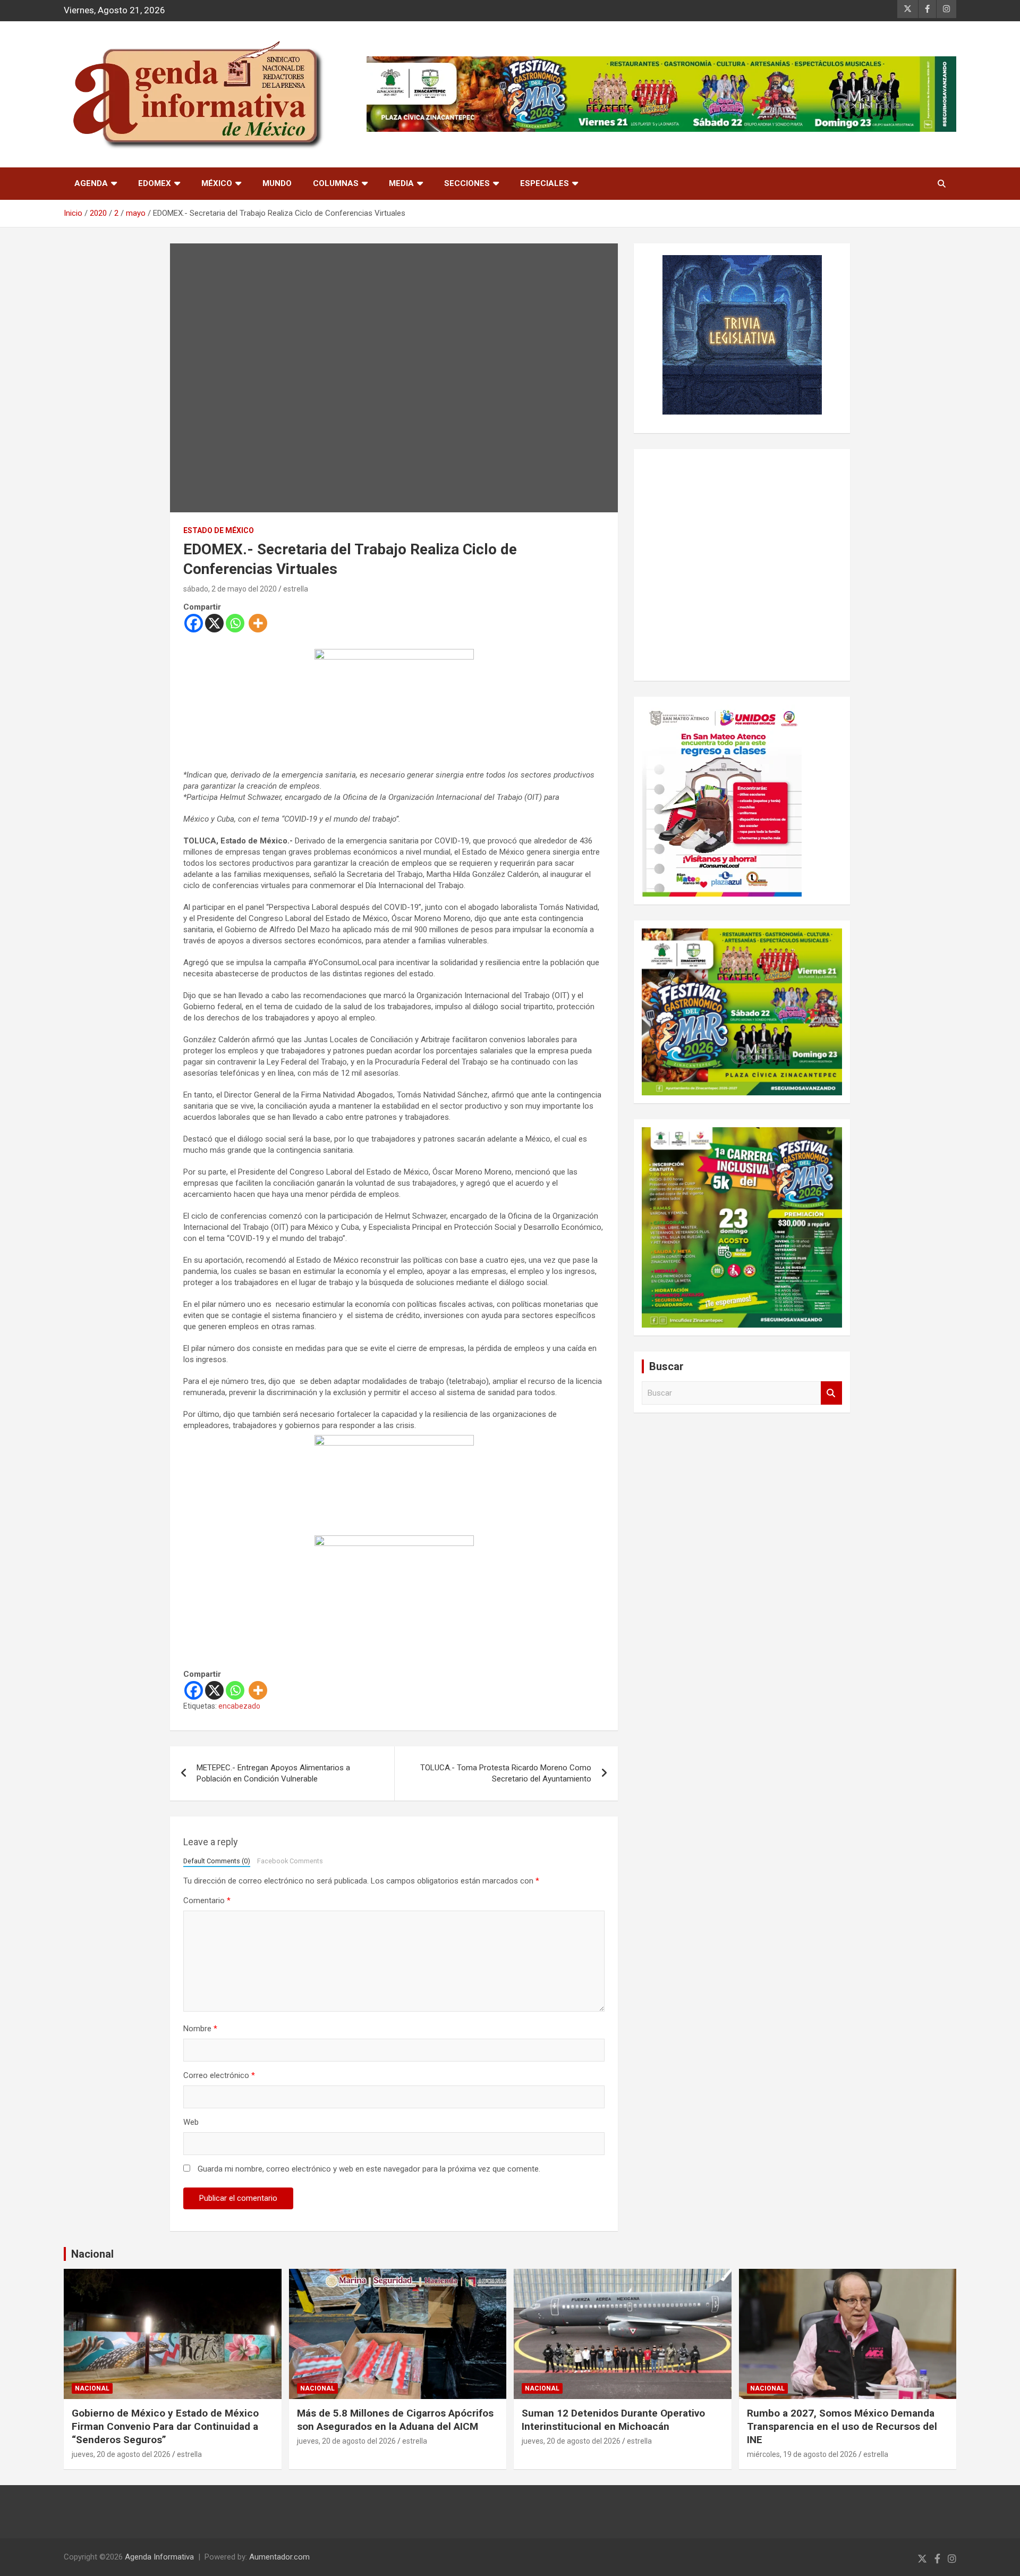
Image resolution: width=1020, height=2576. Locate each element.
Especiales (545, 183)
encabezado (239, 1706)
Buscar (831, 1393)
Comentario (207, 1901)
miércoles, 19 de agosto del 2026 (802, 2454)
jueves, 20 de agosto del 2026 (121, 2454)
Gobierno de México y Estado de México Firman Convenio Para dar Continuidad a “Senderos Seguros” (165, 2426)
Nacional (92, 2254)
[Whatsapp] (235, 623)
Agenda (91, 183)
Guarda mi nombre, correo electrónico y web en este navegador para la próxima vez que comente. (369, 2169)
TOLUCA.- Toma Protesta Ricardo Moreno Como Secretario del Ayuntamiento (506, 1773)
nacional (92, 2388)
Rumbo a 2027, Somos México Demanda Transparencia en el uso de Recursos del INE (842, 2426)
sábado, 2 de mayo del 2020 (230, 589)
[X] (214, 623)
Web (191, 2122)
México (217, 183)
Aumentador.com (279, 2557)
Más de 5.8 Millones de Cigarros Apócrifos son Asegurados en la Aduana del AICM (395, 2420)
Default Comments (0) (217, 1861)
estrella (296, 589)
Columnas (336, 183)
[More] (258, 623)
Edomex (155, 183)
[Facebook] (194, 623)
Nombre (200, 2029)
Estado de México (219, 530)
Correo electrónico (219, 2075)
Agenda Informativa (159, 2557)
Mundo (277, 183)
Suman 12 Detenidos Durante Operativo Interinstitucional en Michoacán (613, 2420)
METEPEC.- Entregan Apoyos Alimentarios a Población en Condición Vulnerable (273, 1773)
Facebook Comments (290, 1861)
